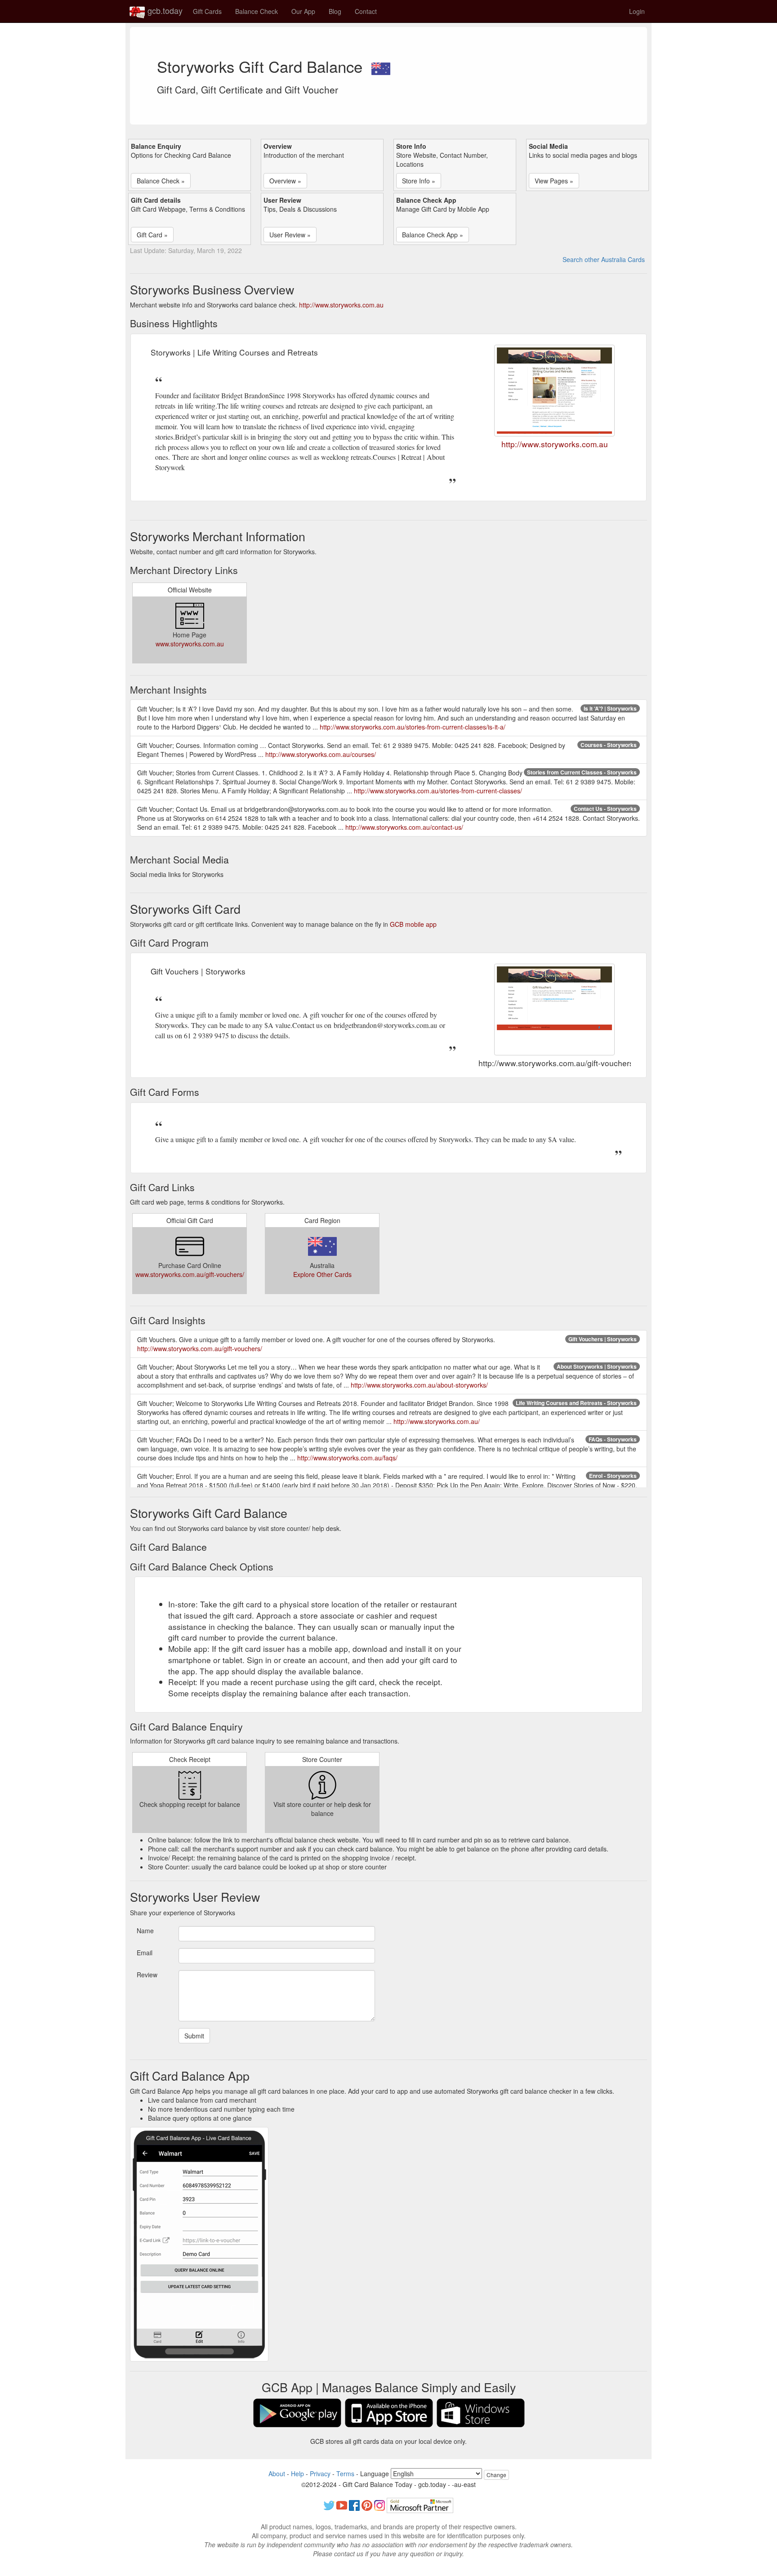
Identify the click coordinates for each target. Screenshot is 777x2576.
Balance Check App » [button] (433, 235)
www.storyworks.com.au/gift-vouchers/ (190, 1274)
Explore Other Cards (322, 1274)
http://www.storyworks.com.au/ (437, 1421)
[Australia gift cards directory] (381, 66)
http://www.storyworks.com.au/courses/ (321, 754)
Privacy (320, 2474)
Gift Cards (207, 11)
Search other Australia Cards (604, 259)
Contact (366, 11)
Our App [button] (303, 11)
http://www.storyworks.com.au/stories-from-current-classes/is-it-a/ (413, 727)
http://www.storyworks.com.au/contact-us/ (404, 827)
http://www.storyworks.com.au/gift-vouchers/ (200, 1348)
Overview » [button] (285, 181)
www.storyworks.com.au (190, 644)
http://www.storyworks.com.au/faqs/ (347, 1458)
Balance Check (257, 11)
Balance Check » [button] (161, 181)
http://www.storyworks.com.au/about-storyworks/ (419, 1385)
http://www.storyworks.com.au (341, 305)
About (277, 2474)
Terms (345, 2474)
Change (496, 2475)
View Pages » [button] (554, 181)
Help (297, 2474)
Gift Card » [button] (152, 235)
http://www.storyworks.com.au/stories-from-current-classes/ (438, 791)
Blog (335, 11)
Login (637, 11)
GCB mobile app (413, 924)
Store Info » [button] (419, 181)
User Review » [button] (290, 235)
